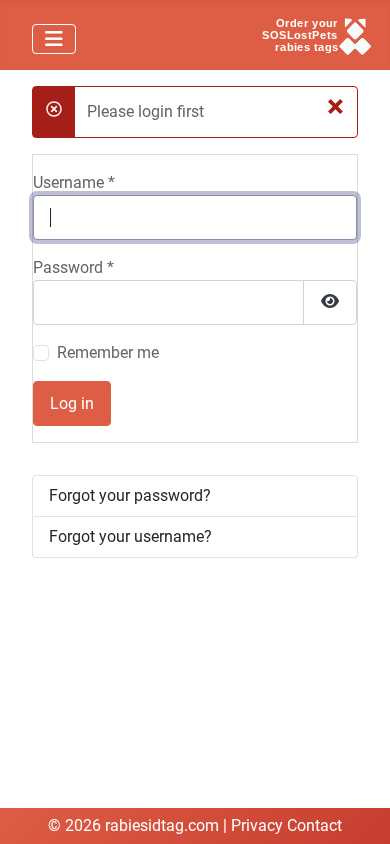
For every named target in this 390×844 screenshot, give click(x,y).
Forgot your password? (130, 495)
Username (74, 182)
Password (73, 267)
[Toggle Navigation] (54, 39)
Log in (72, 403)
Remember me (108, 352)
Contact (314, 825)
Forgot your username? (130, 536)
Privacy (257, 825)
